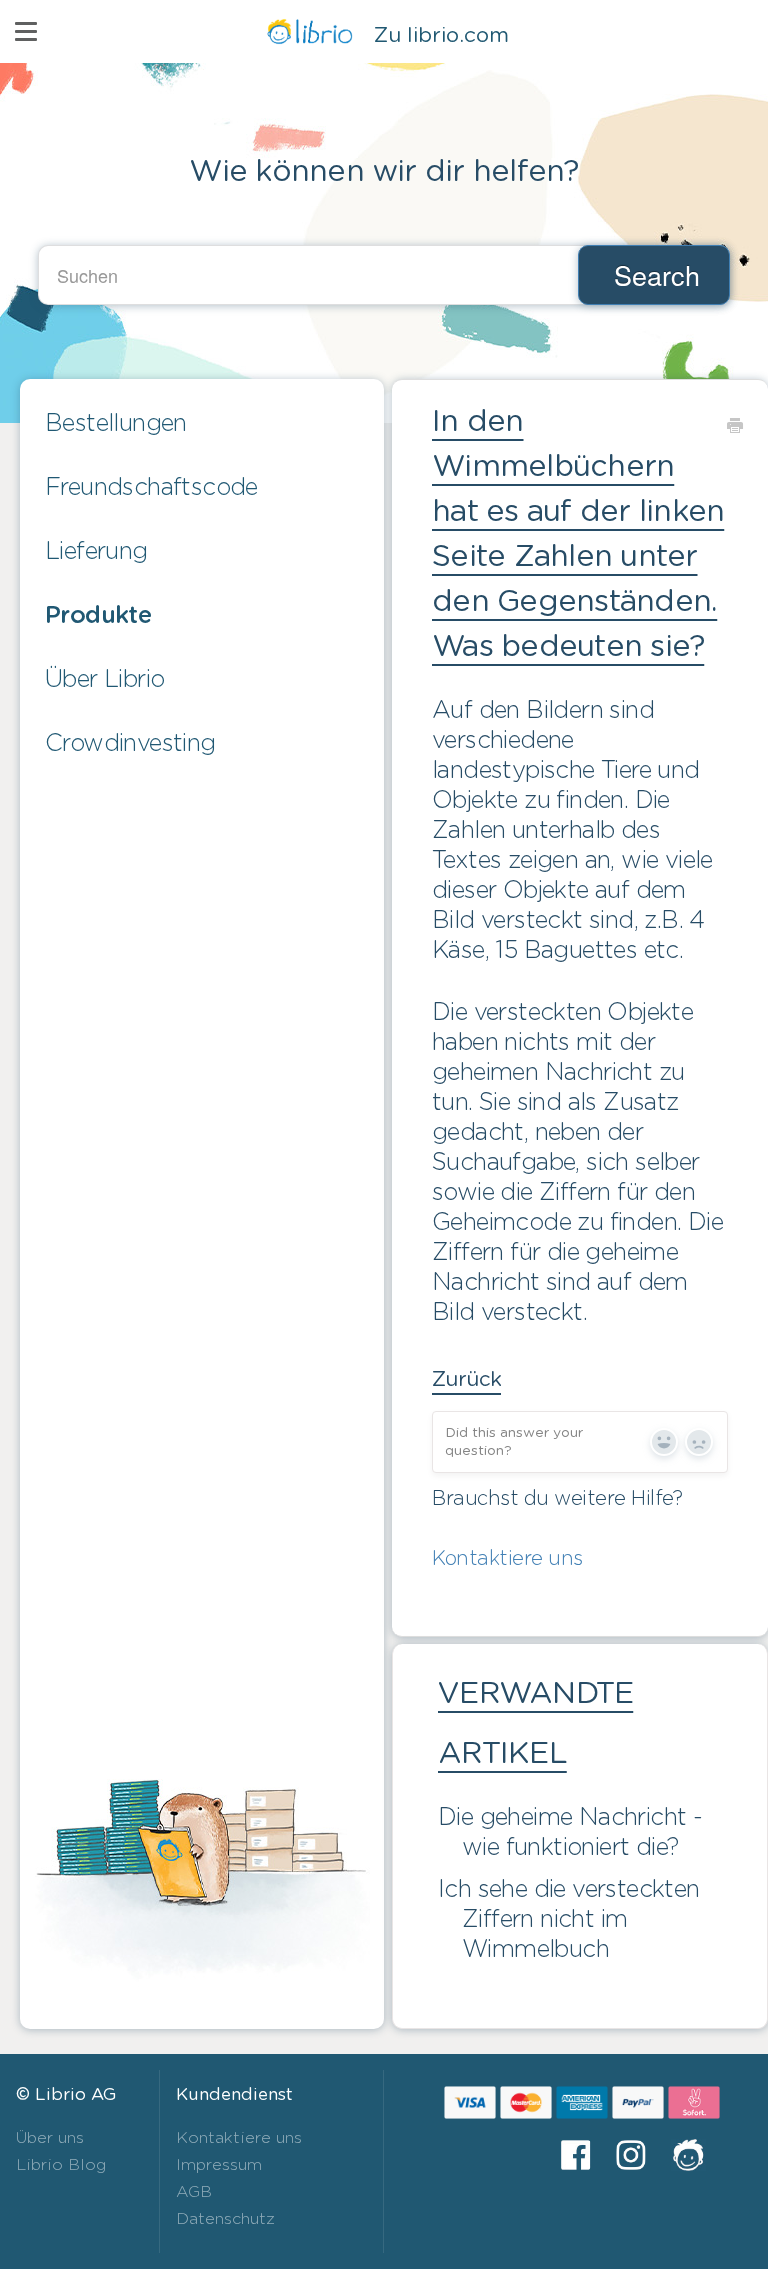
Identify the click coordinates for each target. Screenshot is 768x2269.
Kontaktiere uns (507, 1559)
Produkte (98, 616)
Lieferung (96, 552)
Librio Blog (61, 2165)
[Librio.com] (695, 2155)
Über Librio (104, 680)
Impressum (219, 2165)
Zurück (466, 1379)
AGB (194, 2192)
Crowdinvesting (130, 744)
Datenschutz (225, 2219)
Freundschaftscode (151, 488)
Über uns (50, 2138)
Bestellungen (116, 424)
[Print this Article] (734, 425)
